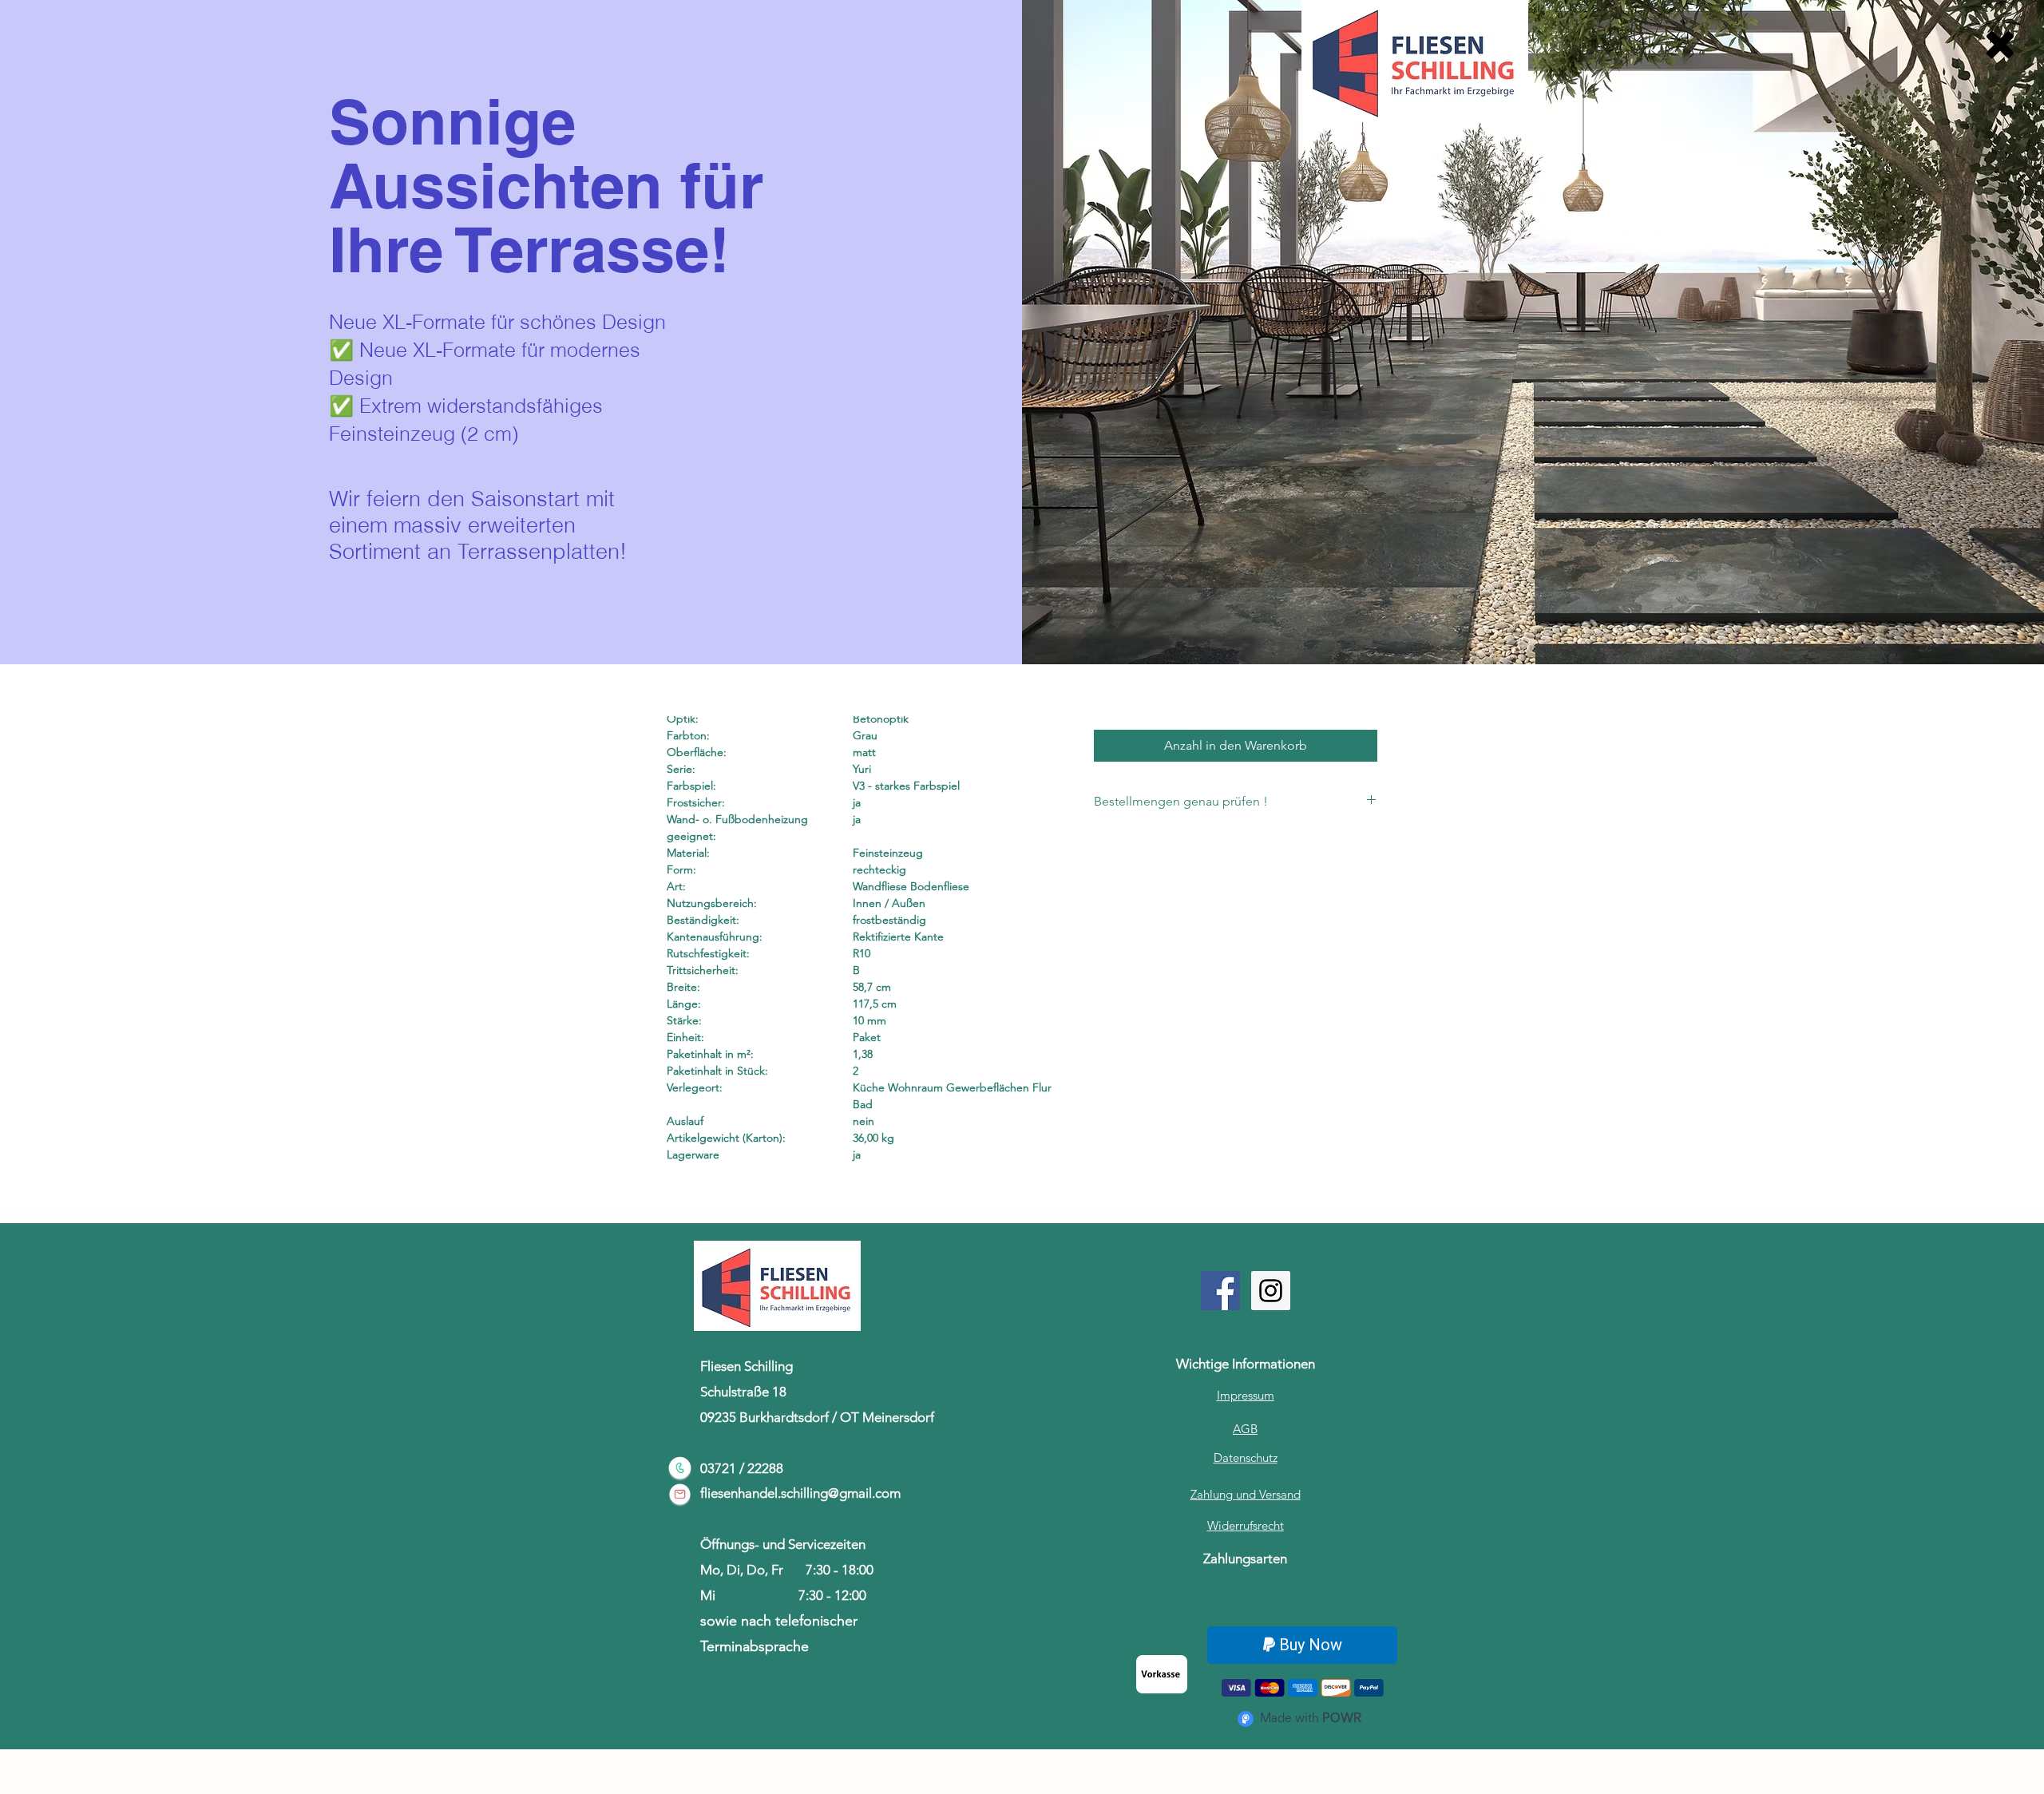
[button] (2000, 45)
